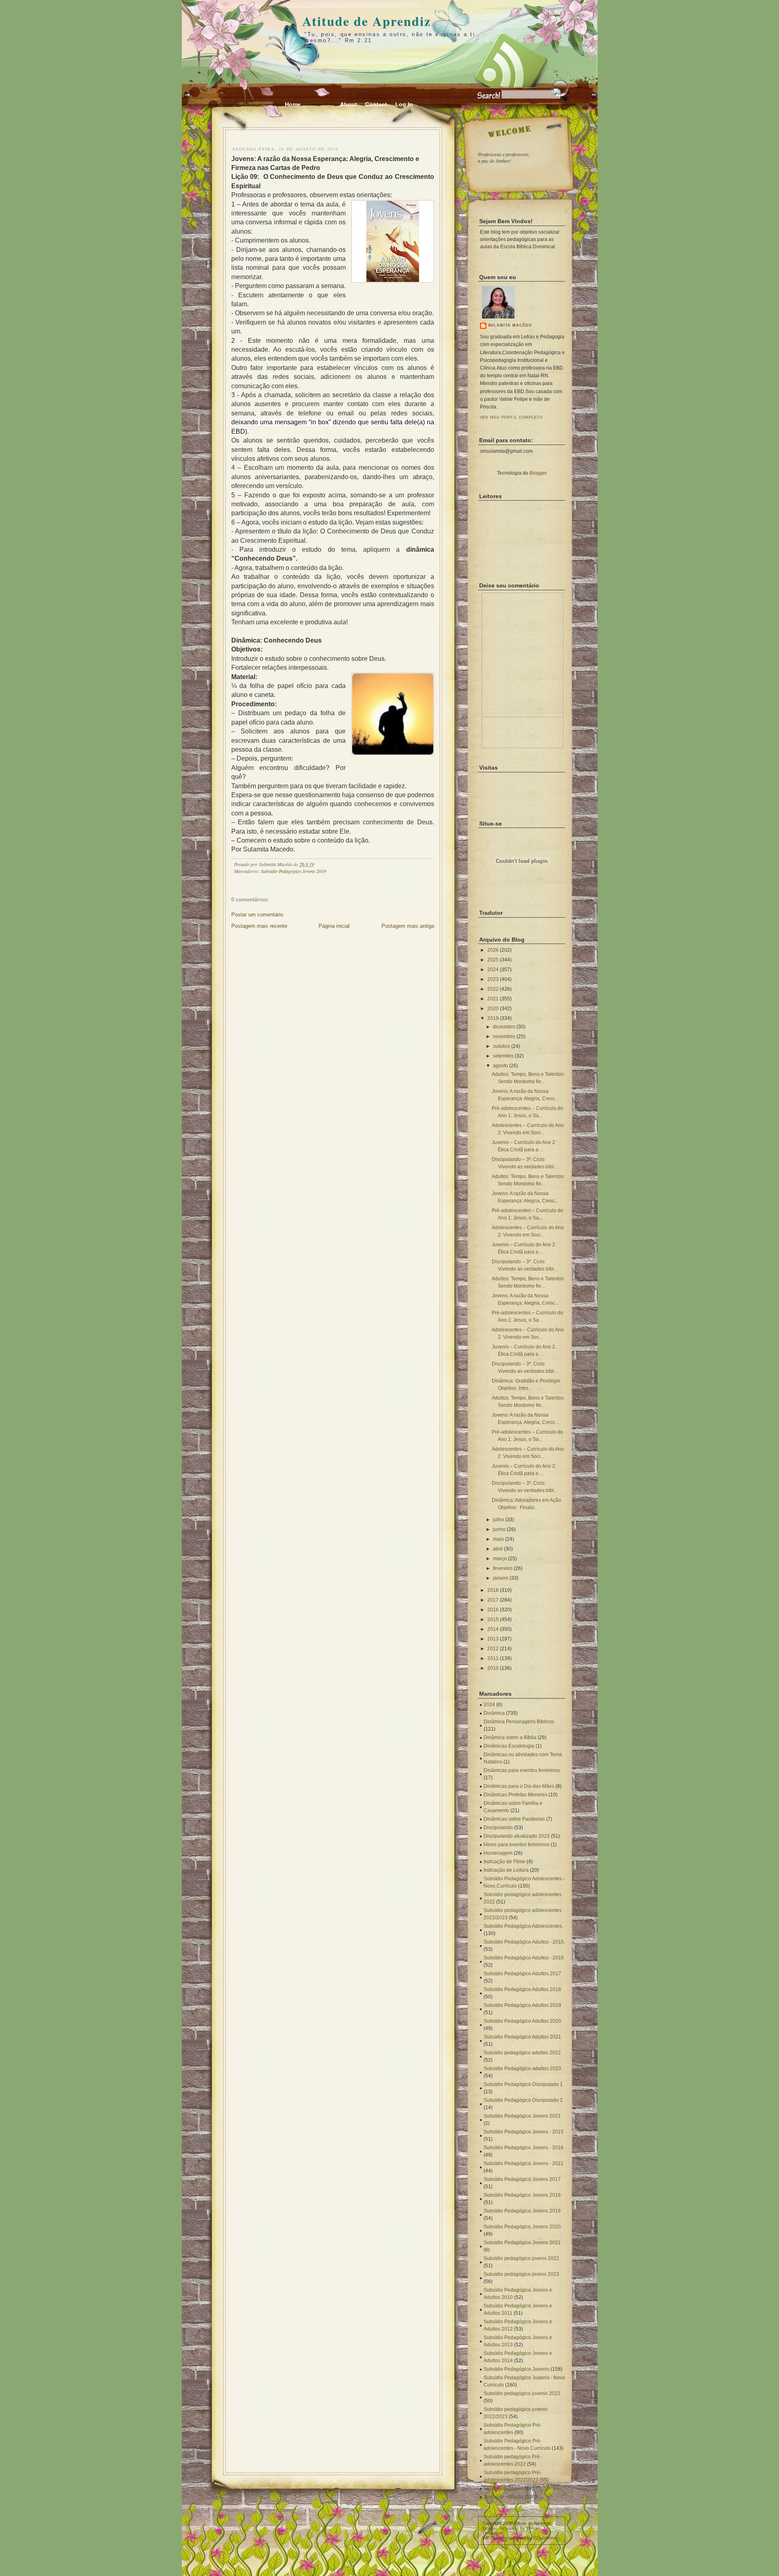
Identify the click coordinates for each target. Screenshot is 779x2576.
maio (498, 1539)
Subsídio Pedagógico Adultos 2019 (522, 2005)
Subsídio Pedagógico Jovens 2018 (522, 2195)
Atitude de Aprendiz (367, 21)
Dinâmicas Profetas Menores (515, 1795)
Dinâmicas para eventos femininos (522, 1770)
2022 (493, 989)
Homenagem (498, 1853)
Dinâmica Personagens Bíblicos (519, 1722)
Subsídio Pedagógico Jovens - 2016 (524, 2148)
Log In (404, 104)
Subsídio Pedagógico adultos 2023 (522, 2069)
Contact (376, 104)
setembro (503, 1056)
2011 (493, 1658)
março (500, 1559)
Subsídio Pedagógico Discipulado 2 (523, 2100)
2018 (493, 1590)
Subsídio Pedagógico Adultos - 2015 (524, 1942)
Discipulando (498, 1828)
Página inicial (334, 926)
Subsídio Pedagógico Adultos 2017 (522, 1974)
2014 (493, 1629)
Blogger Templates (501, 2528)
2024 (493, 970)
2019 (493, 1018)
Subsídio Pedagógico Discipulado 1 (523, 2084)
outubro (501, 1046)
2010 (493, 1668)
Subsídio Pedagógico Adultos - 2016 (524, 1958)
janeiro (501, 1578)
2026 (493, 950)
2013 (493, 1639)
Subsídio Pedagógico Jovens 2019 (294, 871)
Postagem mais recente (259, 926)
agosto (500, 1066)
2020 (493, 1008)
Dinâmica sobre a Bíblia (510, 1737)
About (349, 104)
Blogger (538, 473)
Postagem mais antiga (408, 926)
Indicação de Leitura (506, 1870)
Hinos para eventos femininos (516, 1845)
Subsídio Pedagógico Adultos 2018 (522, 1989)
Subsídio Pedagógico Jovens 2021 (522, 2116)
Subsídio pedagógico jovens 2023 (521, 2274)
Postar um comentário (257, 915)
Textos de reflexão (504, 2497)
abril (498, 1549)
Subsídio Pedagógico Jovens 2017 (522, 2179)
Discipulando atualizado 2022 (517, 1836)
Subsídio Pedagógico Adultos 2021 (522, 2037)
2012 (493, 1649)
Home (293, 104)
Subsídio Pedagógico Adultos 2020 (522, 2021)
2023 (493, 979)
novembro (504, 1036)
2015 (493, 1619)
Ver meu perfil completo (512, 417)
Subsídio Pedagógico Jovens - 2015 (524, 2132)
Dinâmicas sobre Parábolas (514, 1819)
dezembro (504, 1027)
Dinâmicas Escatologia (509, 1746)
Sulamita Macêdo (510, 325)
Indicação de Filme (505, 1862)
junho (499, 1529)
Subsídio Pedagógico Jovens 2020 (522, 2227)
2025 (493, 960)
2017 (493, 1600)
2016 (493, 1610)
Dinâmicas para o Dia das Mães (519, 1786)
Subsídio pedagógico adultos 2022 (522, 2053)
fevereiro (503, 1568)
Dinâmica (494, 1713)
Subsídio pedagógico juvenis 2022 (522, 2393)
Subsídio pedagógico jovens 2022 (521, 2258)
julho (498, 1520)
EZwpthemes (546, 2538)
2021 (493, 999)
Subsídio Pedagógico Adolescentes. (523, 1926)
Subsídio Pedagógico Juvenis (516, 2369)
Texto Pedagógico (504, 2488)
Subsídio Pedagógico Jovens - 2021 (524, 2163)
